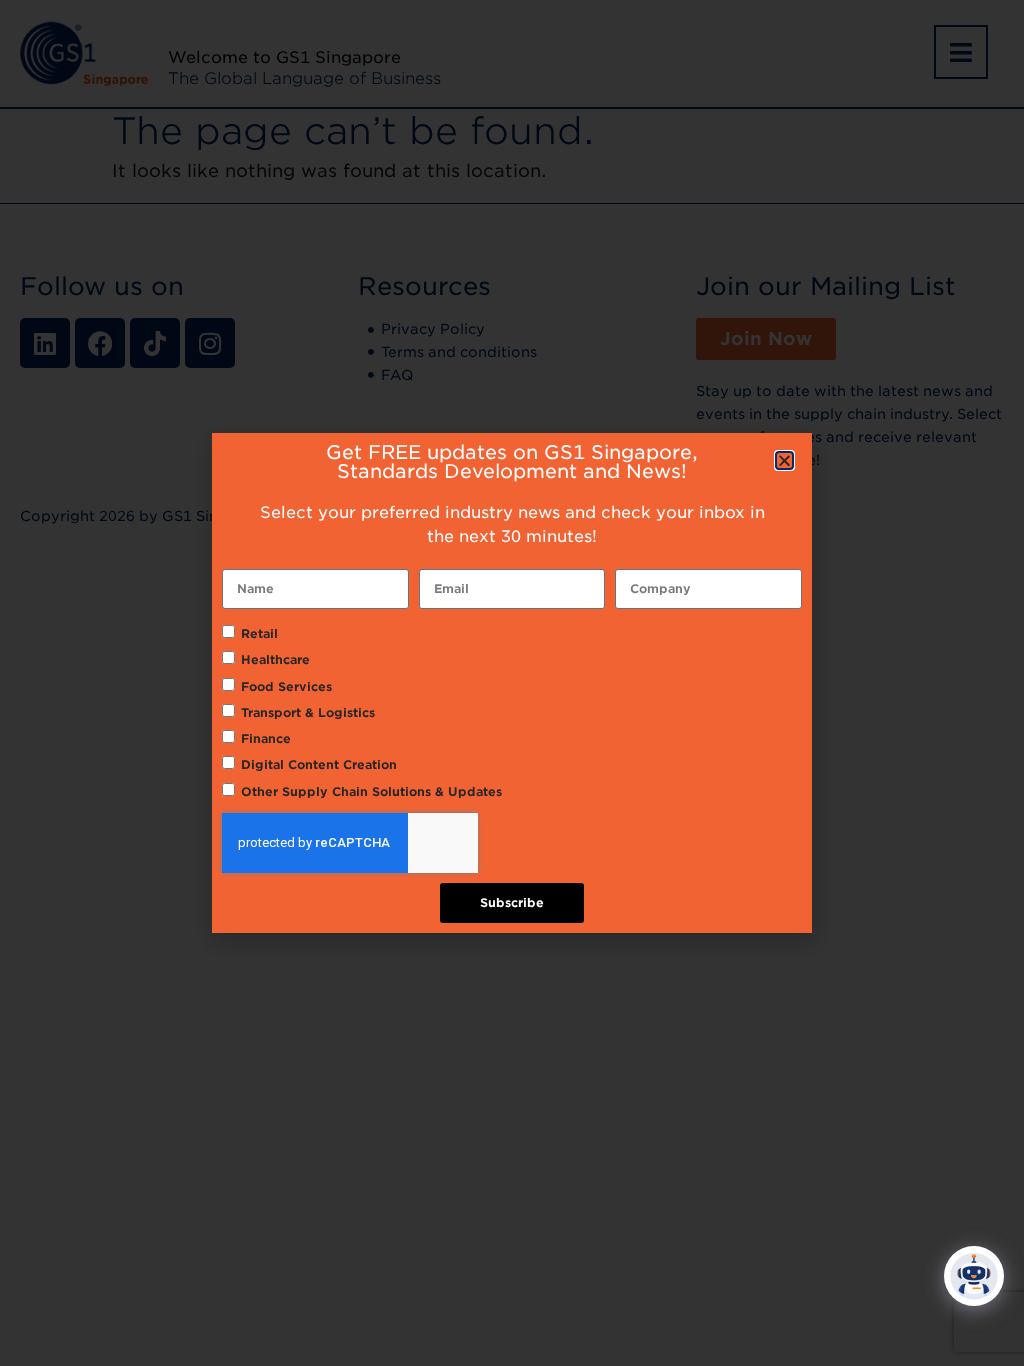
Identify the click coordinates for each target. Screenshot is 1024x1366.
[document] (512, 683)
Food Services (286, 686)
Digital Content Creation (319, 764)
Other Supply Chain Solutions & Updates (371, 791)
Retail (259, 633)
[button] (784, 460)
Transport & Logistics (308, 712)
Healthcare (275, 659)
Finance (266, 738)
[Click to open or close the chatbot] (974, 1276)
